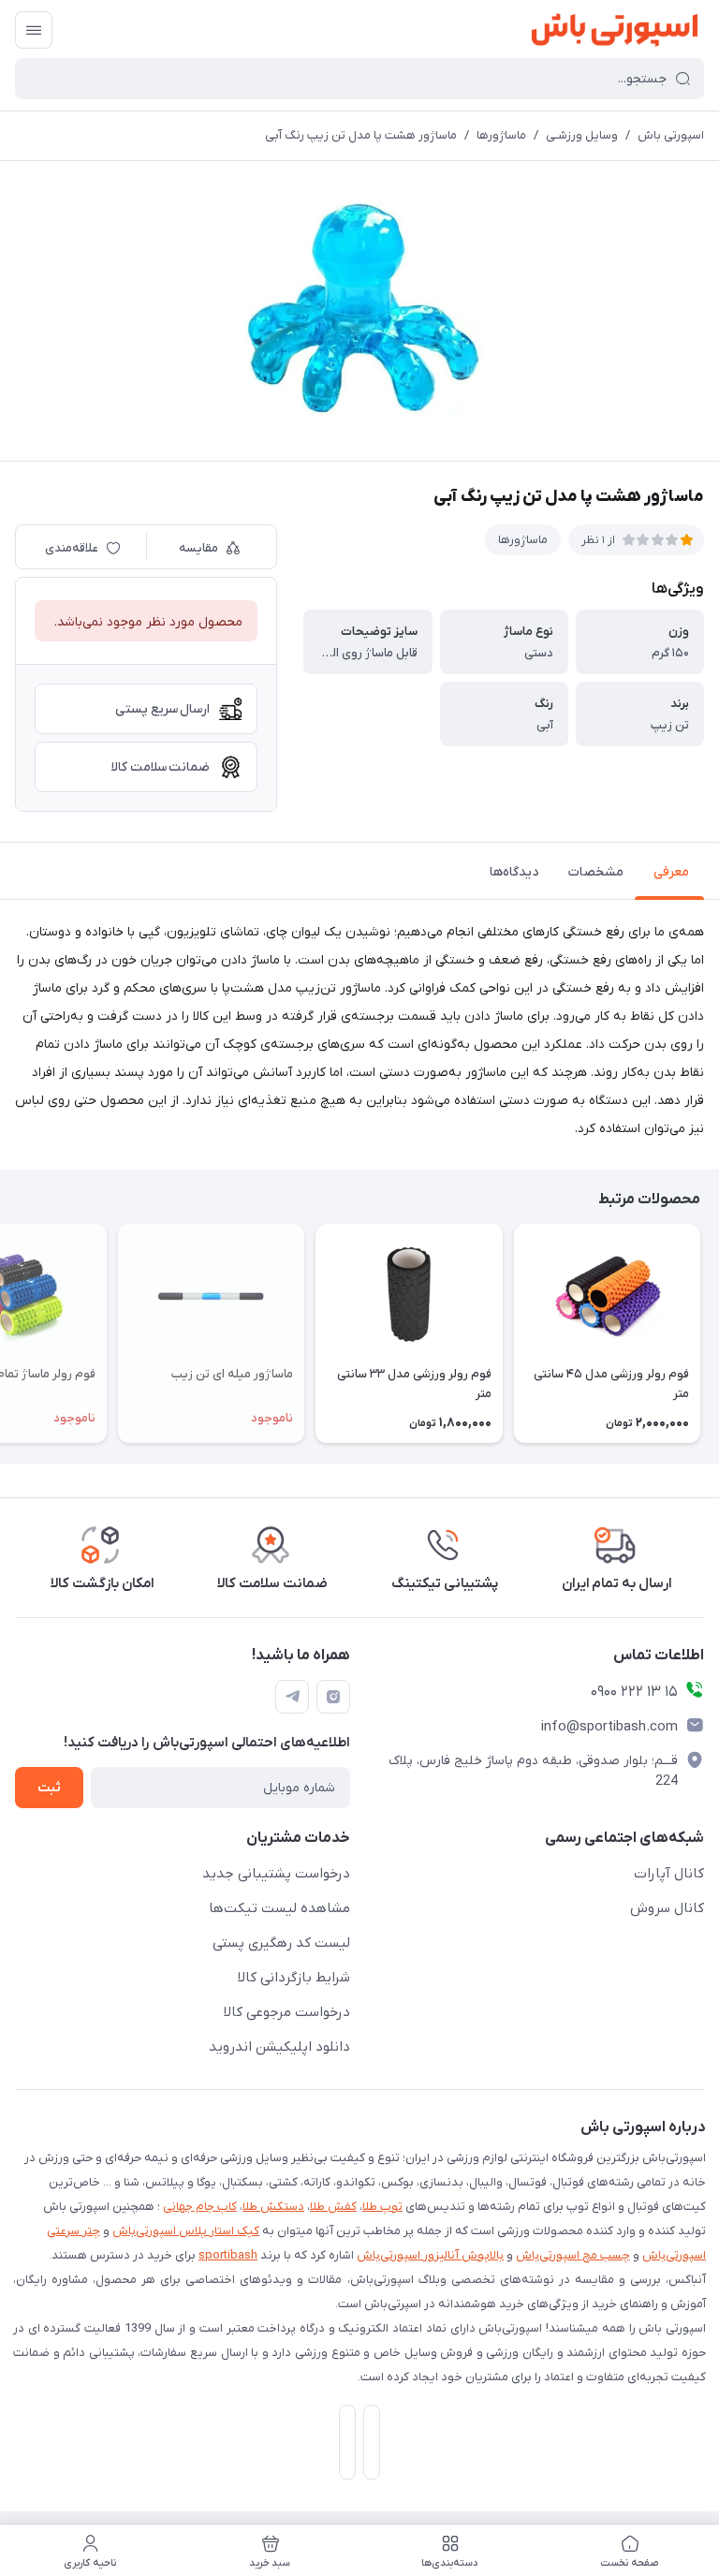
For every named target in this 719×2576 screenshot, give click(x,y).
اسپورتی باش (671, 135)
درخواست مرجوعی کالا (287, 2012)
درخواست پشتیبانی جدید (276, 1874)
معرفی (671, 872)
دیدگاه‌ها (514, 872)
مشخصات (596, 872)
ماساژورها (501, 135)
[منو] (34, 30)
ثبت (49, 1788)
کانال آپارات (669, 1874)
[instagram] (333, 1697)
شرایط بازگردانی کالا (294, 1978)
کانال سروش (667, 1908)
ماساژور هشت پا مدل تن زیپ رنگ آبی (361, 135)
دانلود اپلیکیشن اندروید (279, 2047)
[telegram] (292, 1697)
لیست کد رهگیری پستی (281, 1943)
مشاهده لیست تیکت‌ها (279, 1908)
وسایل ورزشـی (582, 135)
